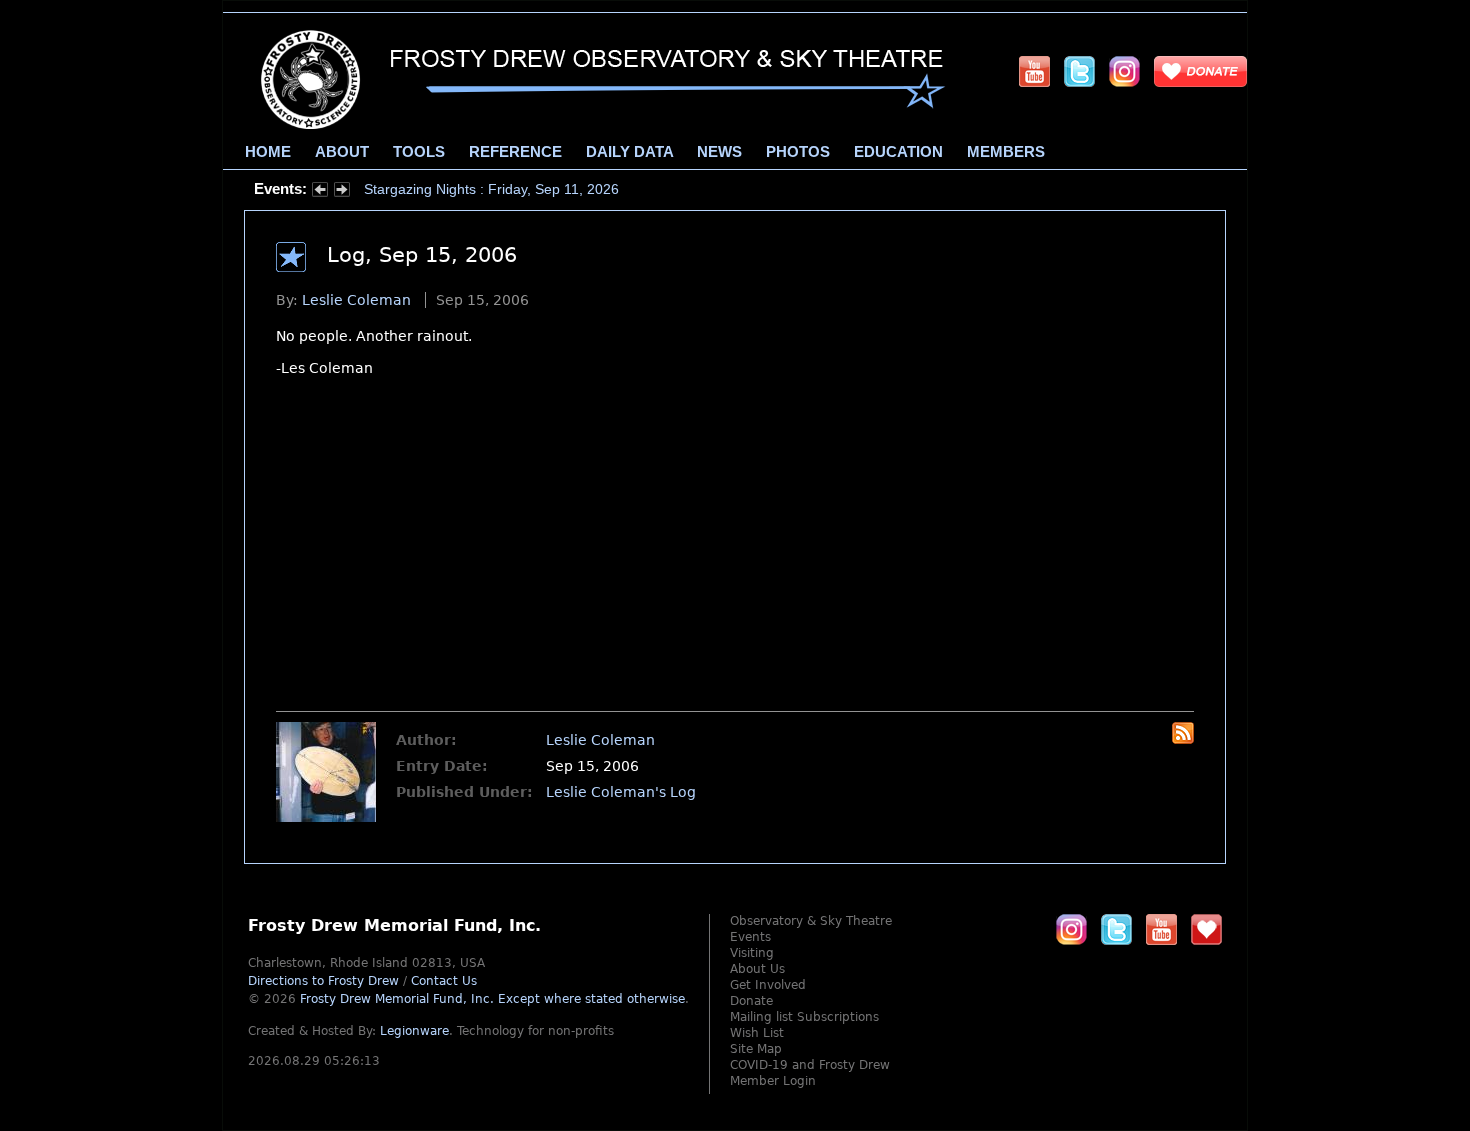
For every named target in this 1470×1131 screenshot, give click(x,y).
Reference (515, 152)
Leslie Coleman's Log (621, 792)
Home (268, 152)
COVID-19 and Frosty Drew (810, 1065)
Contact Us (444, 981)
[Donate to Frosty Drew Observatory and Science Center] (1200, 71)
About (342, 152)
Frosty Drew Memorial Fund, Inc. (492, 999)
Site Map (756, 1049)
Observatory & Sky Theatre (811, 921)
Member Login (773, 1081)
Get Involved (768, 985)
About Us (757, 969)
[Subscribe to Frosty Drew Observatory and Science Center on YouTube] (1034, 71)
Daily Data (629, 152)
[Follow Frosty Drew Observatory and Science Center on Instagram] (1124, 71)
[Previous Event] (320, 192)
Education (898, 152)
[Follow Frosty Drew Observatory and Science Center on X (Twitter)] (1079, 71)
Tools (419, 152)
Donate (751, 1001)
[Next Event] (342, 192)
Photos (798, 152)
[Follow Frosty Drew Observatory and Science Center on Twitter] (1116, 929)
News (719, 152)
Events (750, 937)
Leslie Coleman (356, 300)
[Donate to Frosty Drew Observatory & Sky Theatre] (1206, 929)
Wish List (757, 1033)
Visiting (752, 953)
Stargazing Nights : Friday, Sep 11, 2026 (491, 189)
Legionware (414, 1031)
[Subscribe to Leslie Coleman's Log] (1183, 739)
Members (1006, 152)
